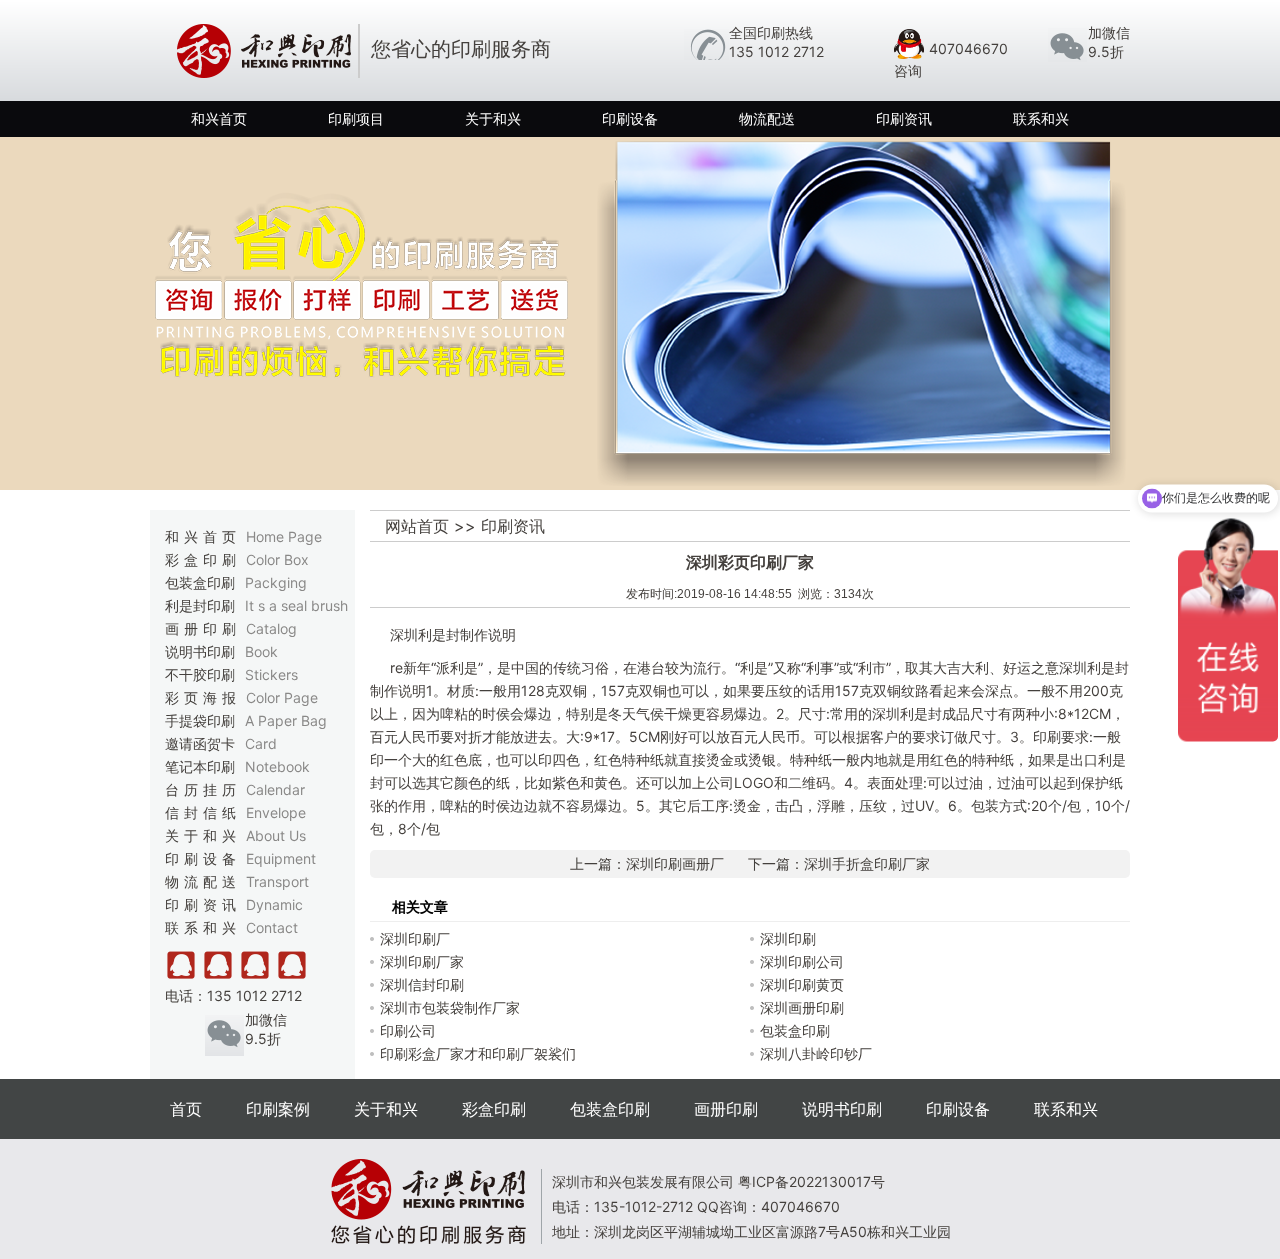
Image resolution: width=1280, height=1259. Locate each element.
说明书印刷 (221, 651)
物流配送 (767, 118)
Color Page (282, 697)
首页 (186, 1109)
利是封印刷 (256, 605)
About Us (276, 835)
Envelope (276, 812)
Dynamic (274, 904)
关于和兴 (493, 118)
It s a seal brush (296, 605)
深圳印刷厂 (415, 938)
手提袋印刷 (246, 720)
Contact (272, 927)
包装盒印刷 (236, 582)
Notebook (277, 766)
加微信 (1109, 32)
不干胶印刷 (231, 674)
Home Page (284, 536)
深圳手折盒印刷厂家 (867, 863)
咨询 (908, 70)
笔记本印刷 (237, 766)
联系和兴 (1041, 118)
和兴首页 (219, 118)
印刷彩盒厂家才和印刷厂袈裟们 (478, 1053)
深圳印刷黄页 (802, 984)
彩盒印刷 (237, 559)
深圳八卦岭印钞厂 (816, 1053)
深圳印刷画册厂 (675, 863)
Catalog (271, 628)
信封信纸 (235, 812)
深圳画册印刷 (802, 1007)
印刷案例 (278, 1109)
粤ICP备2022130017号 (811, 1181)
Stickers (271, 674)
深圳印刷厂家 (422, 961)
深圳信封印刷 (422, 984)
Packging (276, 582)
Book (261, 651)
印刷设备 (630, 118)
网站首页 (417, 526)
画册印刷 (231, 628)
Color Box (277, 559)
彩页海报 (241, 697)
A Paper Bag (286, 720)
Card (261, 743)
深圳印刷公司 (802, 961)
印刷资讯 (904, 118)
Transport (277, 881)
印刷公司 (408, 1030)
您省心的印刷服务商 (461, 49)
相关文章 (420, 906)
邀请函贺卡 (221, 743)
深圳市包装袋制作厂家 (450, 1007)
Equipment (281, 858)
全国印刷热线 (771, 32)
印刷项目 (356, 118)
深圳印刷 (788, 938)
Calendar (275, 789)
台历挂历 (235, 789)
